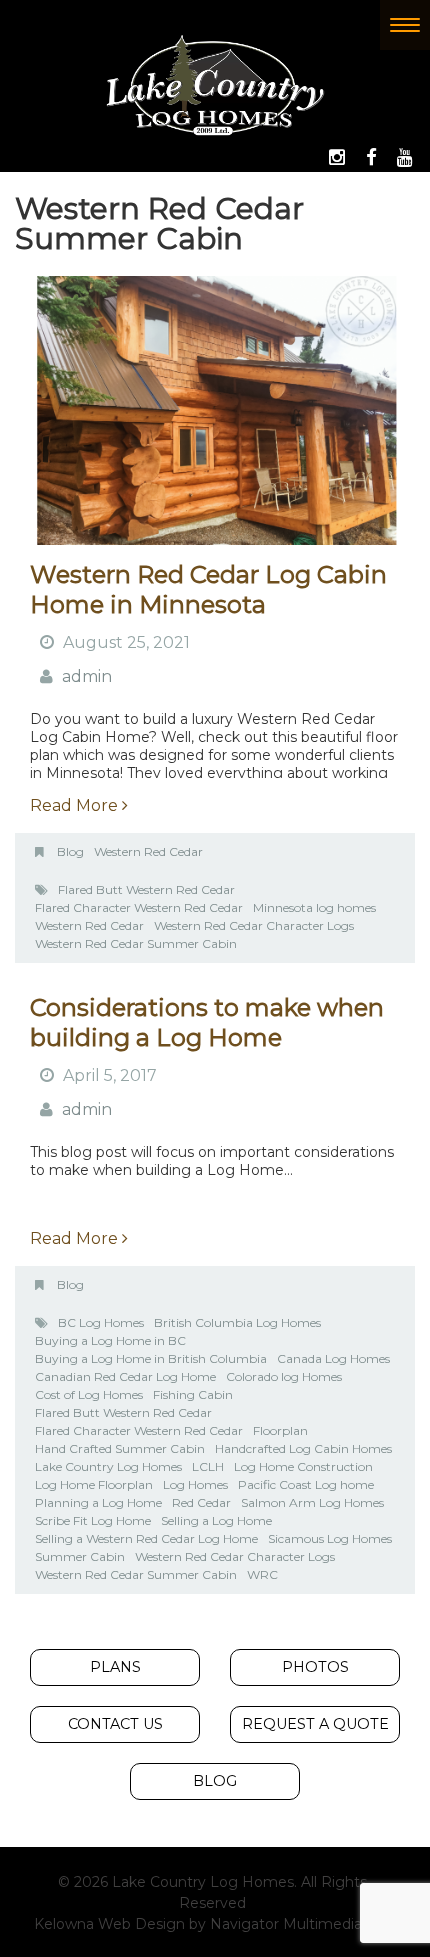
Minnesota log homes (314, 907)
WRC (262, 1574)
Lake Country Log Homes (108, 1466)
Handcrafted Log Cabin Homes (303, 1448)
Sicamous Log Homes (330, 1538)
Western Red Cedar (148, 851)
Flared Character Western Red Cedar (139, 907)
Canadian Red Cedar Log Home (125, 1376)
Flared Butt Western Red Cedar (146, 889)
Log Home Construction (303, 1466)
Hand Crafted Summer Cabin (120, 1448)
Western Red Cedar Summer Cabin (136, 943)
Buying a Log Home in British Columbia (151, 1358)
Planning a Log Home (98, 1502)
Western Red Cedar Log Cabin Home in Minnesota (208, 589)
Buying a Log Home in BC (110, 1340)
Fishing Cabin (193, 1394)
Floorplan (280, 1430)
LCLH (208, 1466)
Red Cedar (201, 1502)
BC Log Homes (101, 1322)
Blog (70, 851)
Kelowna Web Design (109, 1924)
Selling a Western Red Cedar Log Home (146, 1538)
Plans (115, 1667)
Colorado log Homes (284, 1376)
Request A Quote (315, 1724)
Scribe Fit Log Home (93, 1520)
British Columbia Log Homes (237, 1322)
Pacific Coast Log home (306, 1484)
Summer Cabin (80, 1556)
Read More (76, 805)
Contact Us (115, 1724)
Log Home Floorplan (94, 1484)
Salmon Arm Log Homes (312, 1502)
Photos (315, 1667)
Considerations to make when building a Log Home (207, 1022)
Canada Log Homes (333, 1358)
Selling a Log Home (216, 1520)
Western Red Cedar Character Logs (254, 925)
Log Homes (195, 1484)
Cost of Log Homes (89, 1394)
